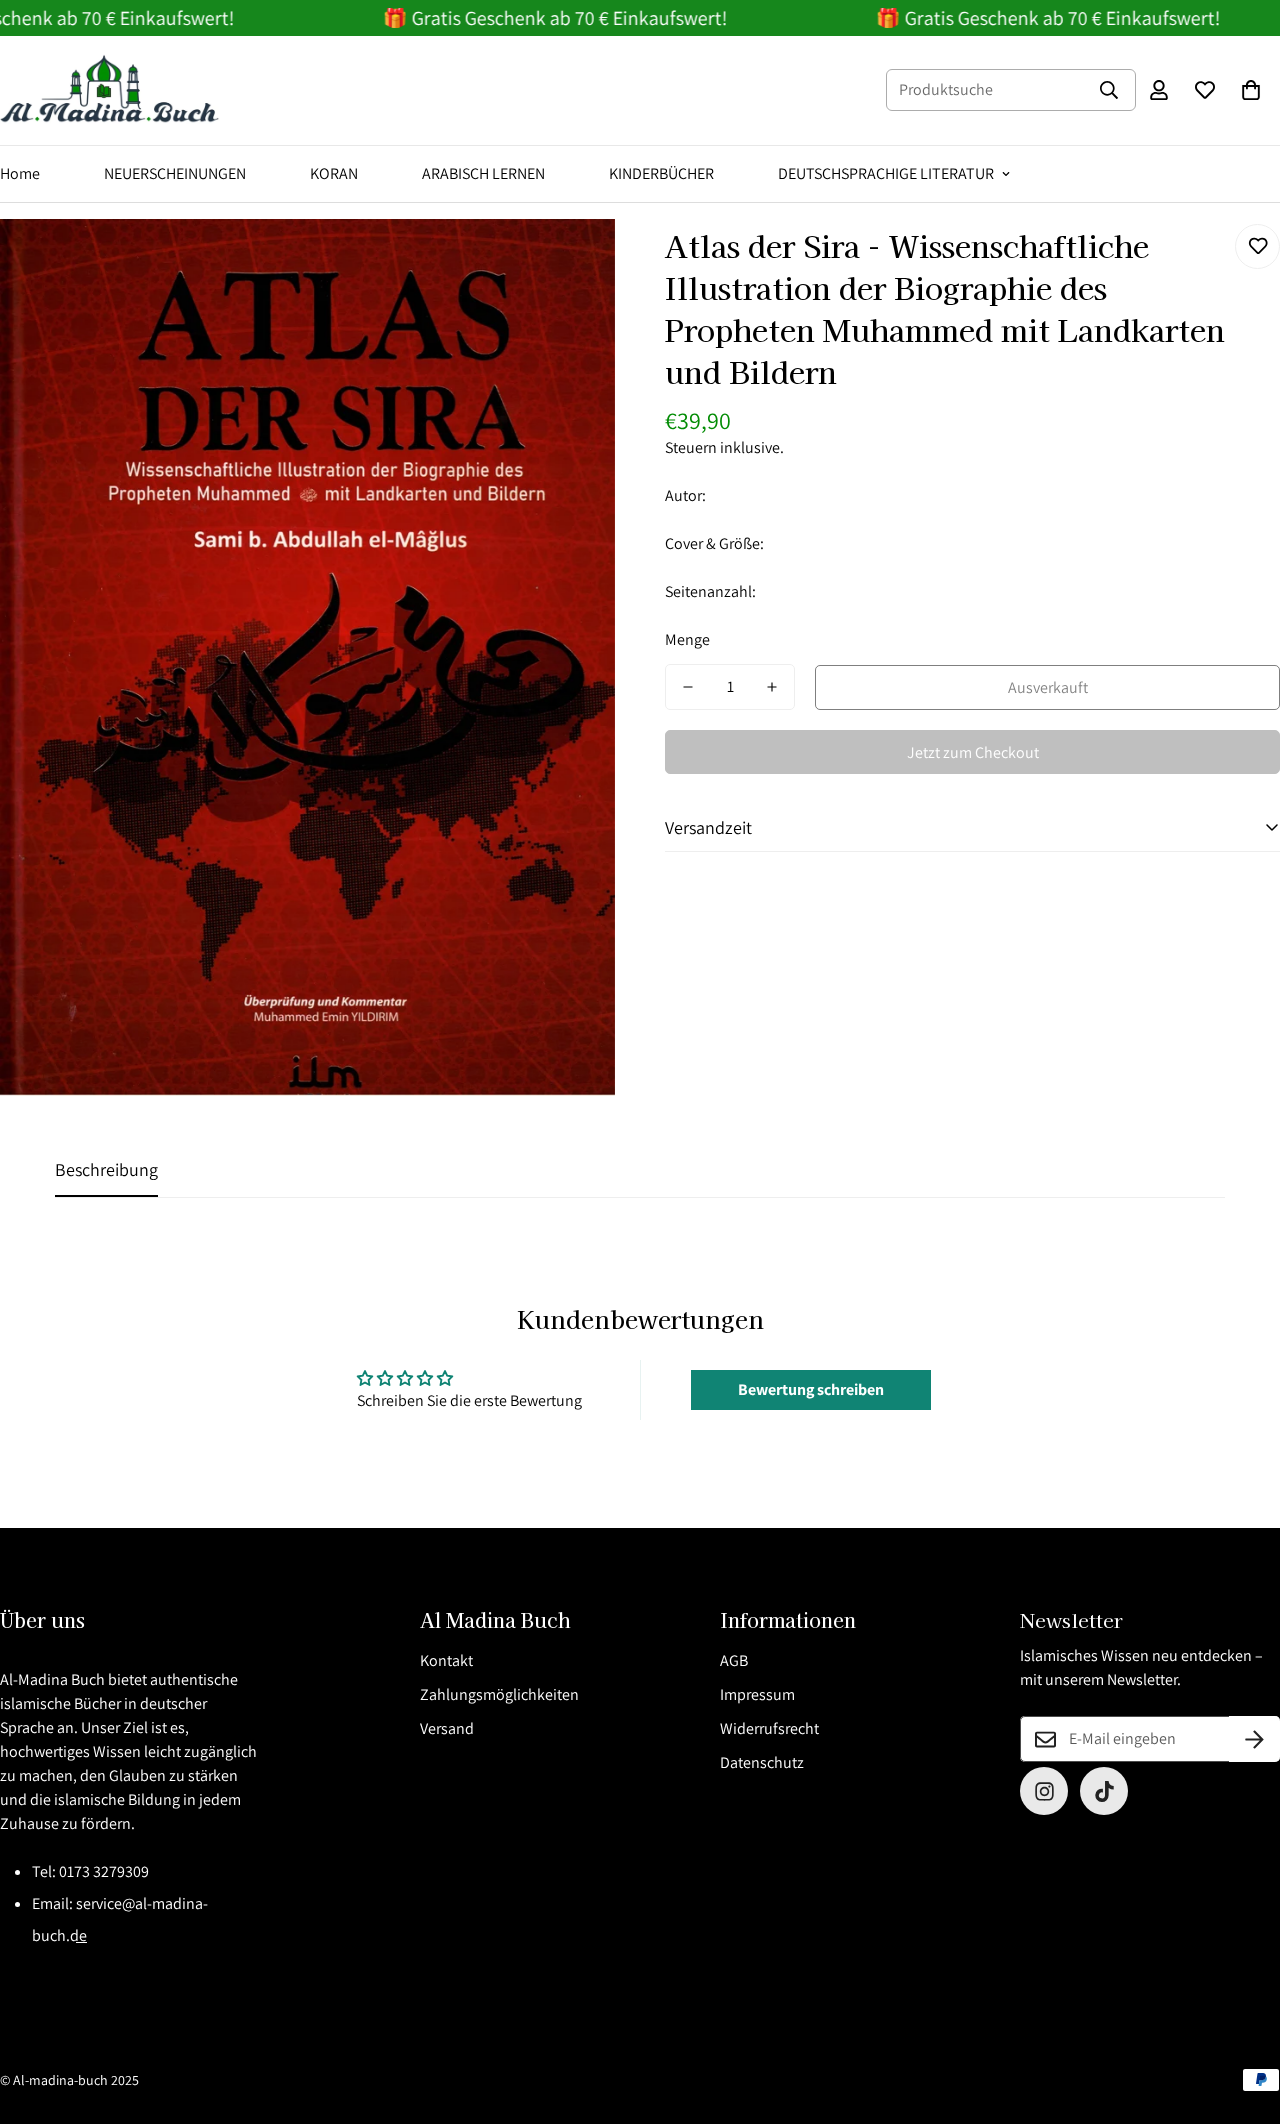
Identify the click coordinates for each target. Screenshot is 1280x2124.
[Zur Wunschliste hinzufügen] (1257, 246)
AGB (734, 1660)
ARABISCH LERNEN (483, 173)
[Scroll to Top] (1241, 2015)
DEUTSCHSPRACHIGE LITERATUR (886, 173)
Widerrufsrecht (769, 1728)
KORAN (334, 173)
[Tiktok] (1104, 1791)
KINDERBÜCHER (661, 173)
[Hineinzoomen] (572, 261)
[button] (1251, 90)
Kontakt (446, 1660)
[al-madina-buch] (110, 90)
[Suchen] (1109, 90)
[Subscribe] (1254, 1739)
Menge (687, 639)
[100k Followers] (1044, 1791)
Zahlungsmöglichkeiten (499, 1694)
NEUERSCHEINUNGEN (175, 173)
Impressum (757, 1694)
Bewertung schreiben (811, 1389)
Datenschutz (762, 1762)
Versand (447, 1728)
